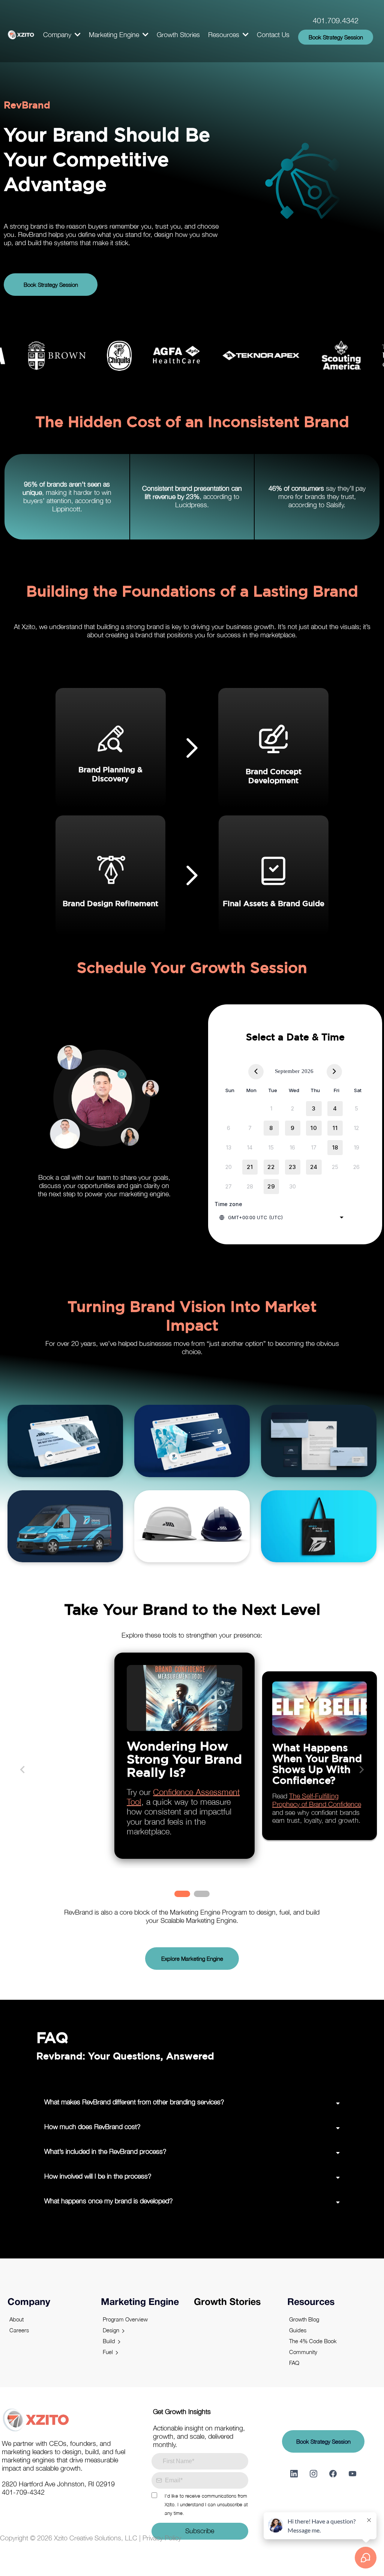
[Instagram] (313, 2474)
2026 (307, 1071)
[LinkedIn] (294, 2474)
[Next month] (334, 1072)
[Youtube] (352, 2474)
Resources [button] (225, 35)
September (287, 1071)
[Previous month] (256, 1072)
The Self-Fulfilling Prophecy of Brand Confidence (317, 1800)
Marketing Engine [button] (115, 35)
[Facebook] (333, 2474)
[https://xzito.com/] (21, 35)
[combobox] (282, 1217)
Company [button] (58, 35)
